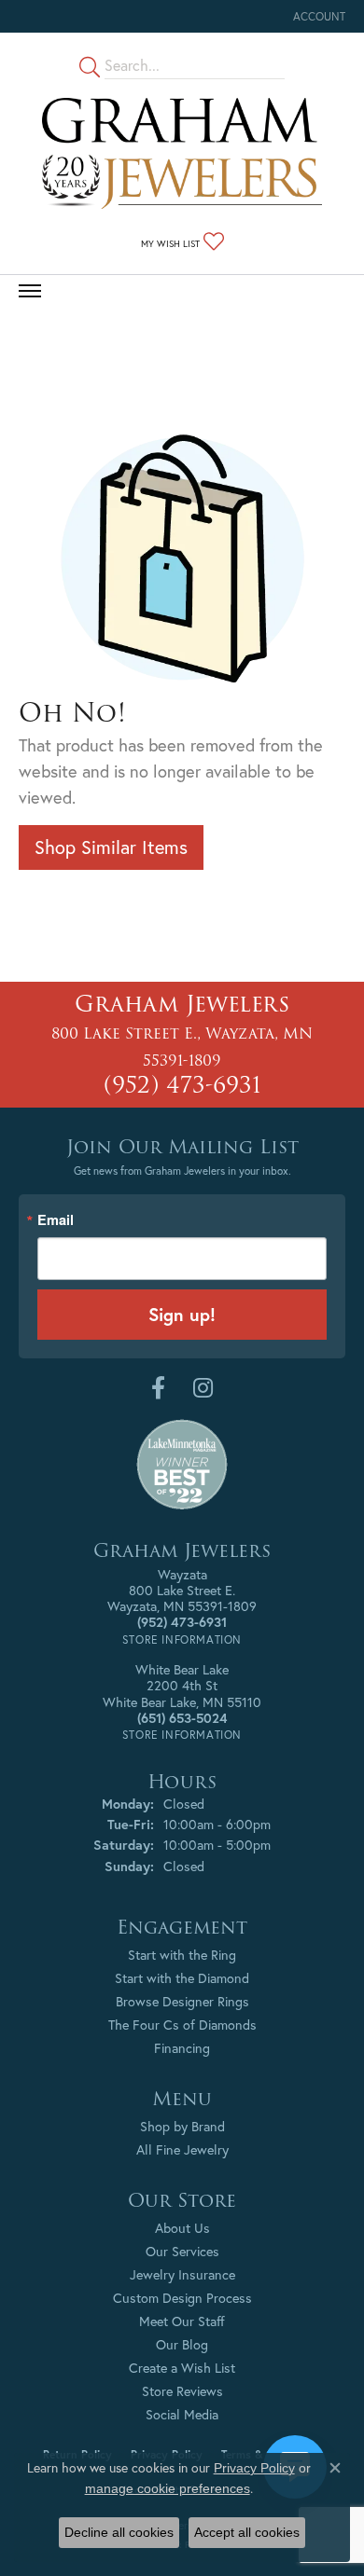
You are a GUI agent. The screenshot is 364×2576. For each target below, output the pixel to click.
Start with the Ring (182, 1955)
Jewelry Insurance (182, 2274)
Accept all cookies (247, 2532)
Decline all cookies (119, 2532)
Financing (182, 2048)
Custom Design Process (182, 2298)
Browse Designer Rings (182, 2001)
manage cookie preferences (168, 2488)
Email (56, 1220)
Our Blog (182, 2344)
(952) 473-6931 (182, 1085)
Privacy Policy (254, 2468)
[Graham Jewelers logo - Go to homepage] (182, 153)
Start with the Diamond (182, 1978)
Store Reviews (182, 2391)
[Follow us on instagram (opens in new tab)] (203, 1388)
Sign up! (182, 1314)
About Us (182, 2228)
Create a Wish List (182, 2368)
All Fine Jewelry (182, 2149)
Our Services (182, 2251)
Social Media (182, 2414)
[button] (317, 16)
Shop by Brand (182, 2126)
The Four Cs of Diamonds (182, 2025)
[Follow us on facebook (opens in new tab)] (158, 1388)
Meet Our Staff (182, 2321)
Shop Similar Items (111, 847)
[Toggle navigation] (30, 291)
